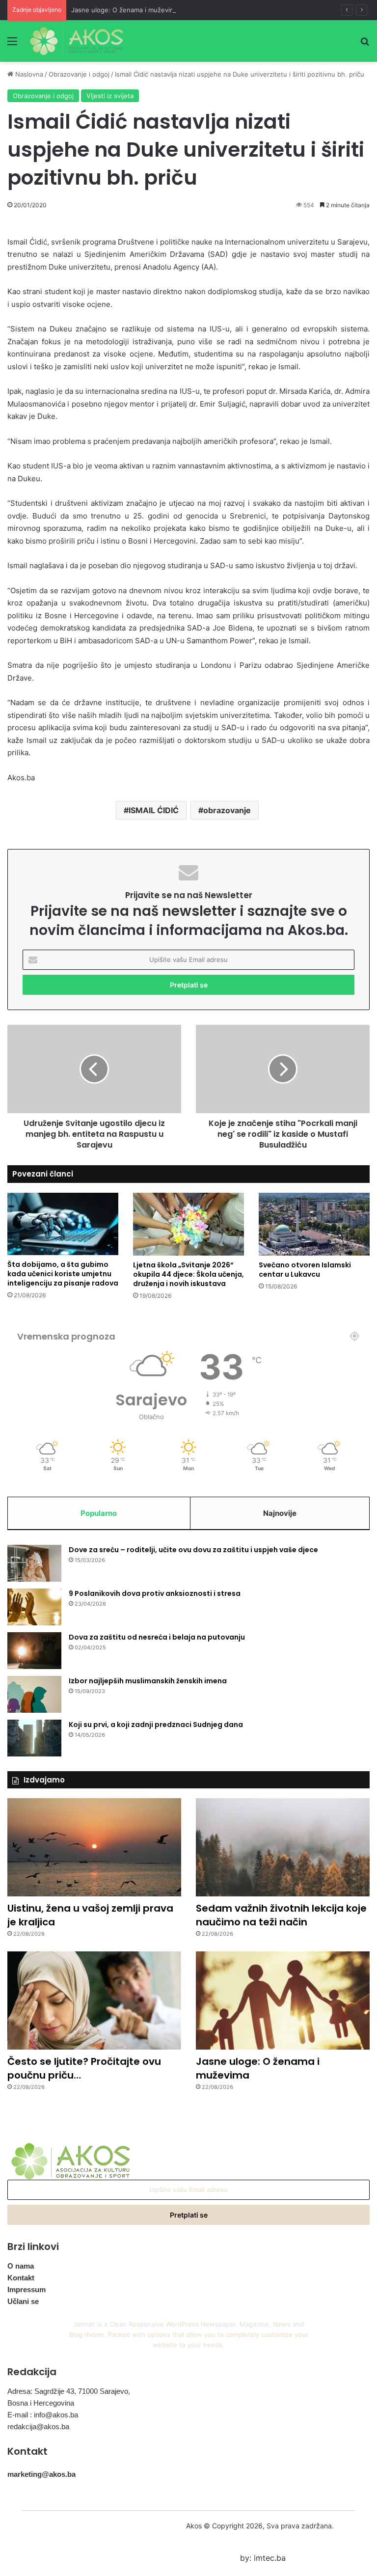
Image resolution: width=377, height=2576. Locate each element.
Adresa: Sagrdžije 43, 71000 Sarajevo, (69, 2391)
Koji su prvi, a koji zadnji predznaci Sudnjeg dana (156, 1725)
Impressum (27, 2289)
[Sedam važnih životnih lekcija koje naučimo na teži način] (283, 1847)
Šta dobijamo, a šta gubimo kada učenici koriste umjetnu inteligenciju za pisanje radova (63, 1274)
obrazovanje (227, 810)
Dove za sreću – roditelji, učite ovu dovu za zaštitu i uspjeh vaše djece (193, 1550)
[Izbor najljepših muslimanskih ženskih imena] (34, 1694)
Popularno (99, 1513)
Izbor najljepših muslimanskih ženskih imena (148, 1681)
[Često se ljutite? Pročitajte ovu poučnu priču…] (94, 2001)
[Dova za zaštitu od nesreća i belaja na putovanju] (34, 1651)
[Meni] (12, 44)
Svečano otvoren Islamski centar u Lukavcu (305, 1270)
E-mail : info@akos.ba (43, 2415)
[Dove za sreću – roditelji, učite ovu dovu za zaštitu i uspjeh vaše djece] (34, 1563)
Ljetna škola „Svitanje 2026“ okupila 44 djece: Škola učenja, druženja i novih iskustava (188, 1274)
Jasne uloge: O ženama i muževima (125, 10)
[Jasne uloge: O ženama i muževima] (283, 2001)
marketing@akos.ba (41, 2474)
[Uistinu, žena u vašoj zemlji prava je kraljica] (94, 1847)
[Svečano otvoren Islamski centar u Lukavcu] (314, 1224)
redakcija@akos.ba (38, 2426)
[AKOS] (77, 41)
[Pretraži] (365, 44)
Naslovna (28, 74)
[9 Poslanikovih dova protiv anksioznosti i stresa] (34, 1607)
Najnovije (280, 1513)
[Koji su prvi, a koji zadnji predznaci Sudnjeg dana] (34, 1738)
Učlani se (23, 2301)
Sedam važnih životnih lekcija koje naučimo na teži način (281, 1915)
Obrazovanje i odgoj (79, 74)
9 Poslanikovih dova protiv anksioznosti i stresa (155, 1593)
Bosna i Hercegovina (41, 2403)
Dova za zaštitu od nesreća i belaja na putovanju (157, 1637)
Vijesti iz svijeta (110, 96)
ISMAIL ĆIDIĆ (154, 810)
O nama (21, 2266)
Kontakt (21, 2278)
